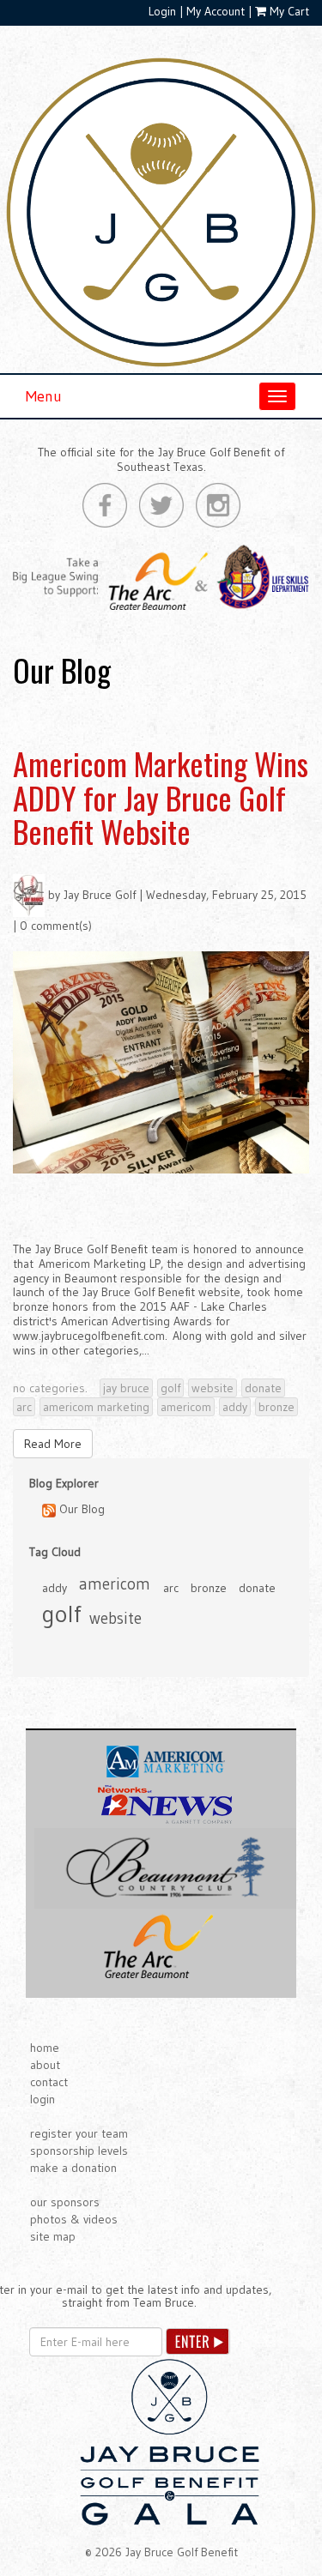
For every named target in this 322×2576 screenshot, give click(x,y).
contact (49, 2082)
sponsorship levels (79, 2151)
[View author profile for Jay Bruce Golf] (29, 895)
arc (24, 1407)
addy (235, 1407)
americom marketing (96, 1407)
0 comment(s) (56, 926)
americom (186, 1407)
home (45, 2048)
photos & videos (74, 2219)
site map (53, 2236)
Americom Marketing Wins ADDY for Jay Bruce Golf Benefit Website (161, 797)
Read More (53, 1444)
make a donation (73, 2168)
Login (162, 11)
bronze (276, 1407)
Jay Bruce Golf (100, 895)
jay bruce (126, 1388)
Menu (44, 396)
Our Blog (80, 1509)
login (43, 2099)
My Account (216, 11)
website (213, 1388)
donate (263, 1388)
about (45, 2065)
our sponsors (65, 2202)
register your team (79, 2133)
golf (170, 1388)
